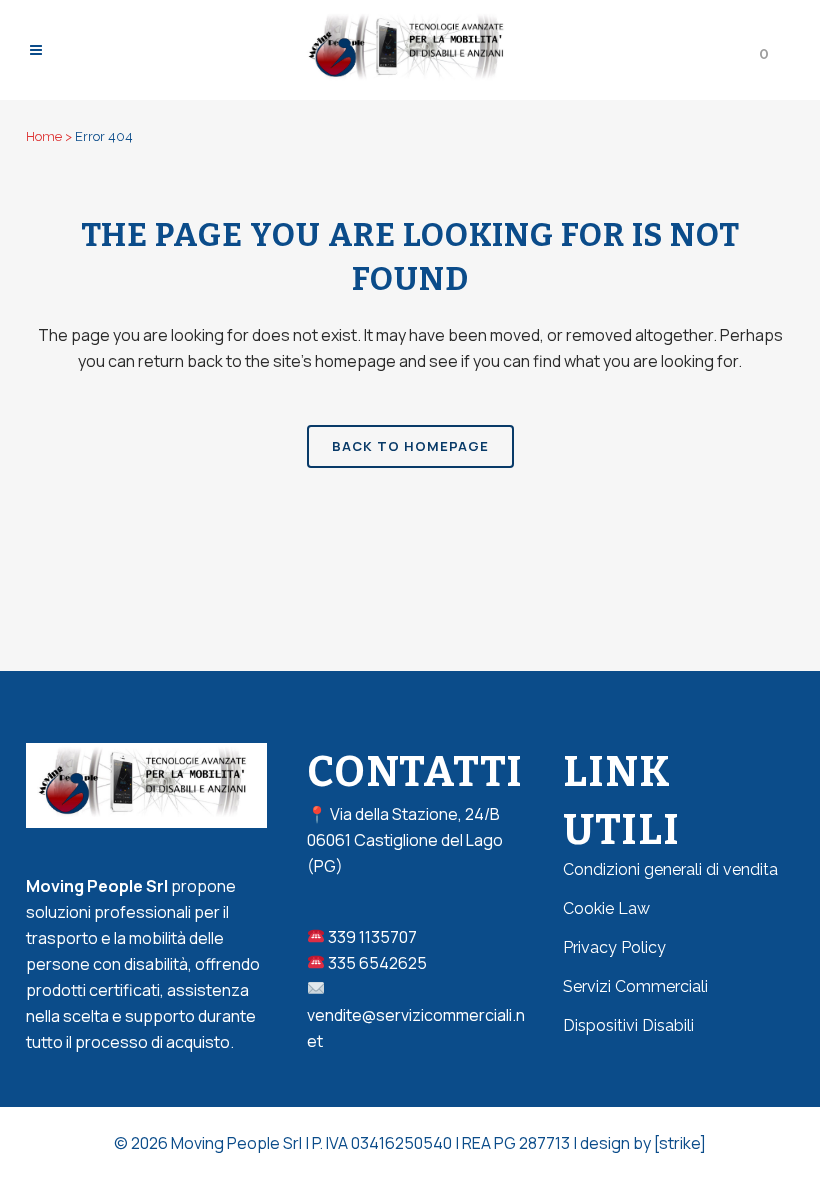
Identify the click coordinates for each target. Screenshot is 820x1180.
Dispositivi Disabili (628, 1025)
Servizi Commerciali (635, 986)
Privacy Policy (614, 947)
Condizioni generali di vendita (670, 869)
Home (44, 136)
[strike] (680, 1143)
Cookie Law (606, 908)
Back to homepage (410, 446)
